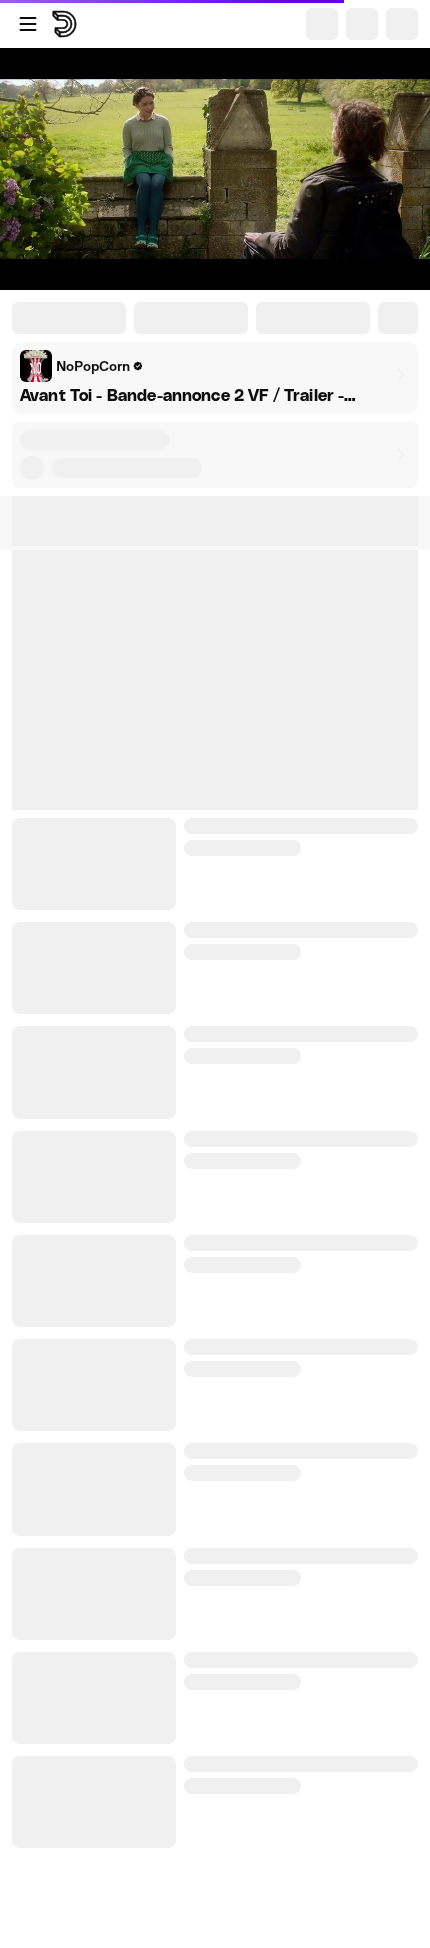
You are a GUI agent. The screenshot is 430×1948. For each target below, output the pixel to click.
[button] (215, 455)
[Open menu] (28, 24)
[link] (82, 366)
